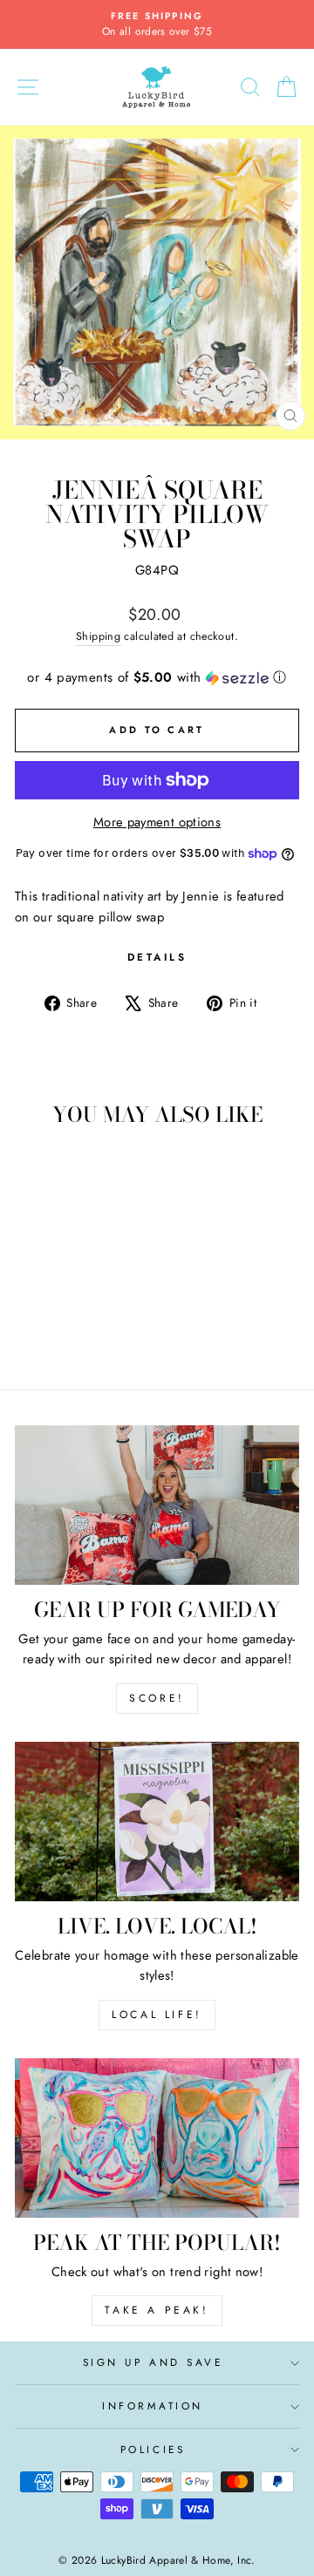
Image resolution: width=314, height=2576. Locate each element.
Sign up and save (153, 2362)
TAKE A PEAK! (157, 2310)
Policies (153, 2449)
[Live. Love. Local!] (157, 1822)
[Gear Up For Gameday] (157, 1505)
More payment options (157, 822)
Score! (157, 1698)
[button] (157, 677)
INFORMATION (153, 2406)
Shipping (98, 636)
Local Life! (157, 2015)
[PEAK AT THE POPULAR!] (157, 2138)
